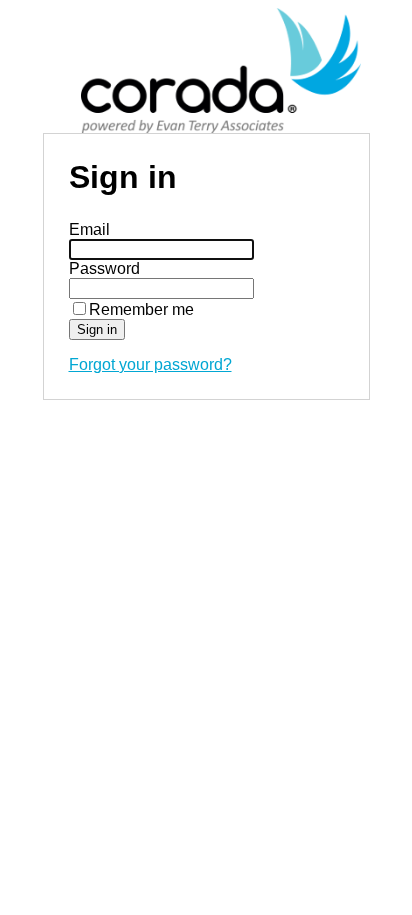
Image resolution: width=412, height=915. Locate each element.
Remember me (141, 309)
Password (104, 268)
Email (89, 229)
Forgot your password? (150, 364)
